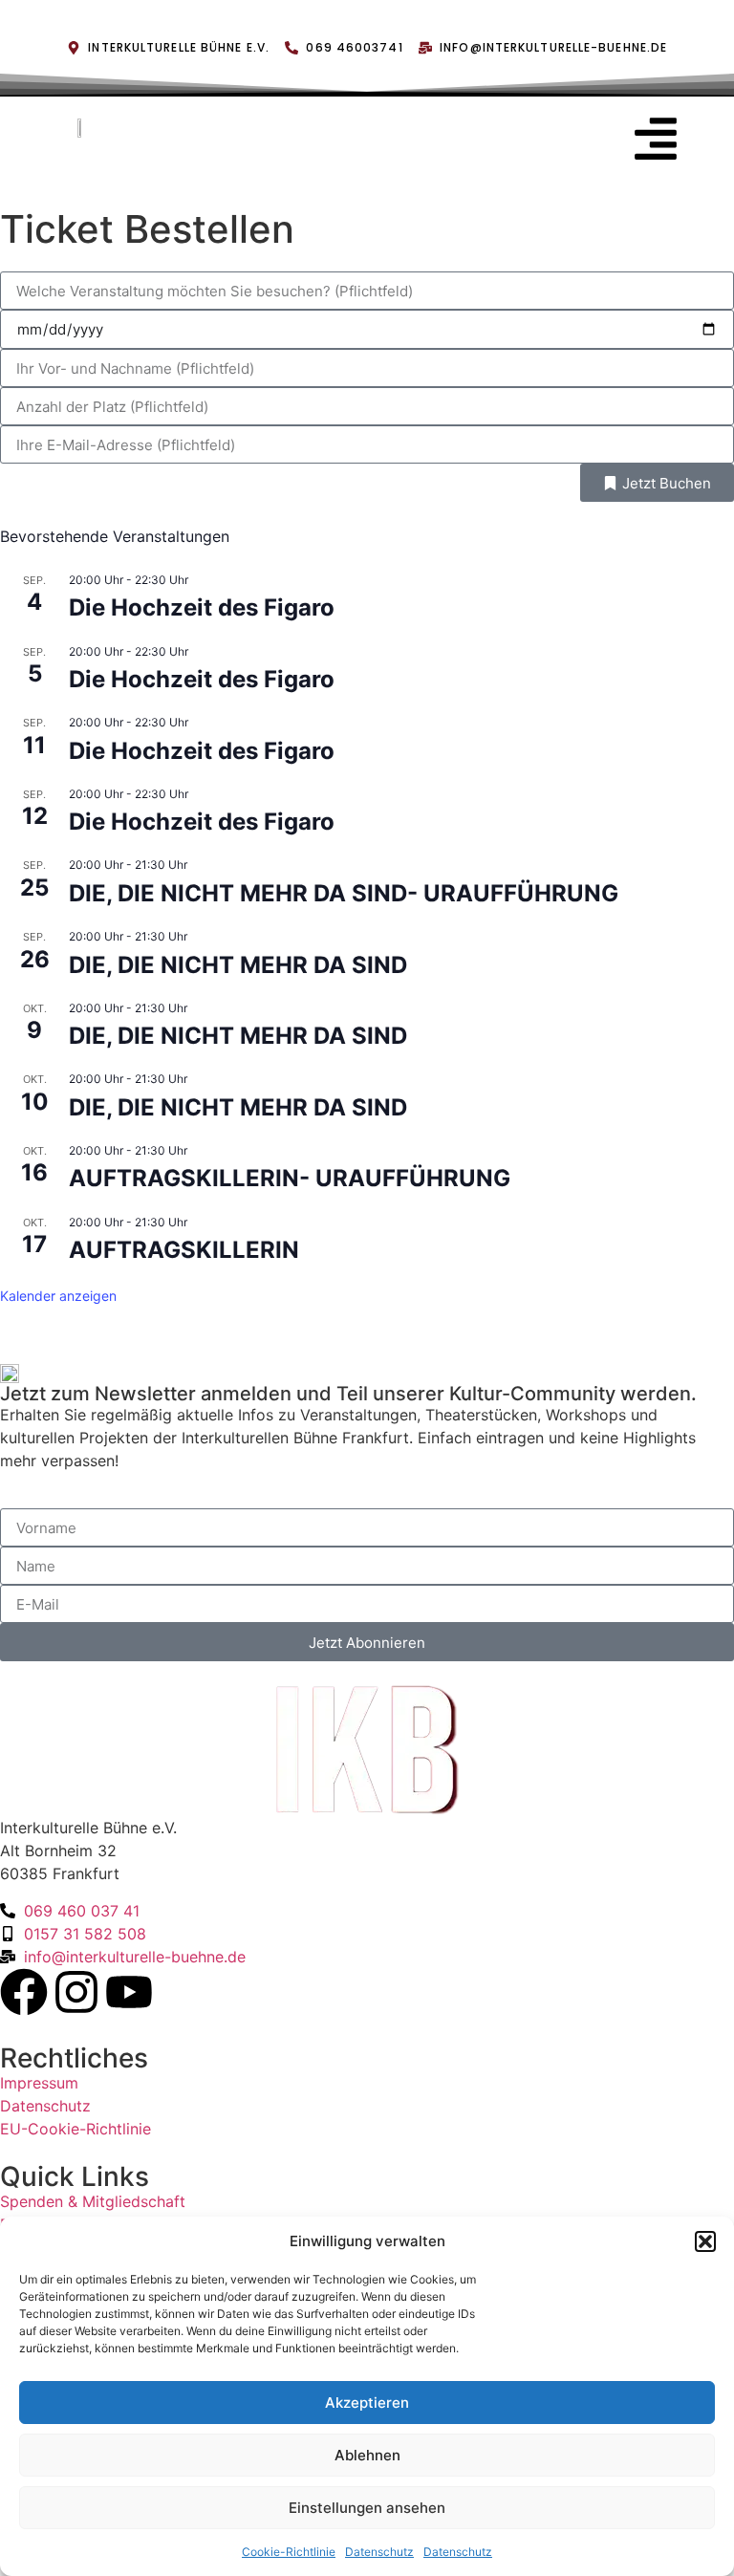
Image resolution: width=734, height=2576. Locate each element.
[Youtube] (129, 1992)
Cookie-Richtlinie (289, 2552)
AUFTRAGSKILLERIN (184, 1250)
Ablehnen (367, 2455)
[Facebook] (24, 1992)
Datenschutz (379, 2552)
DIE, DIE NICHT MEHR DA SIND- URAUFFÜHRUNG (344, 893)
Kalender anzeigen (58, 1296)
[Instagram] (76, 1992)
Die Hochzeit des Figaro (202, 607)
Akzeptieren (367, 2403)
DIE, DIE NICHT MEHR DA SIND (238, 965)
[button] (705, 2241)
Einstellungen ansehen (367, 2508)
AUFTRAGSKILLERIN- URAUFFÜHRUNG (290, 1178)
